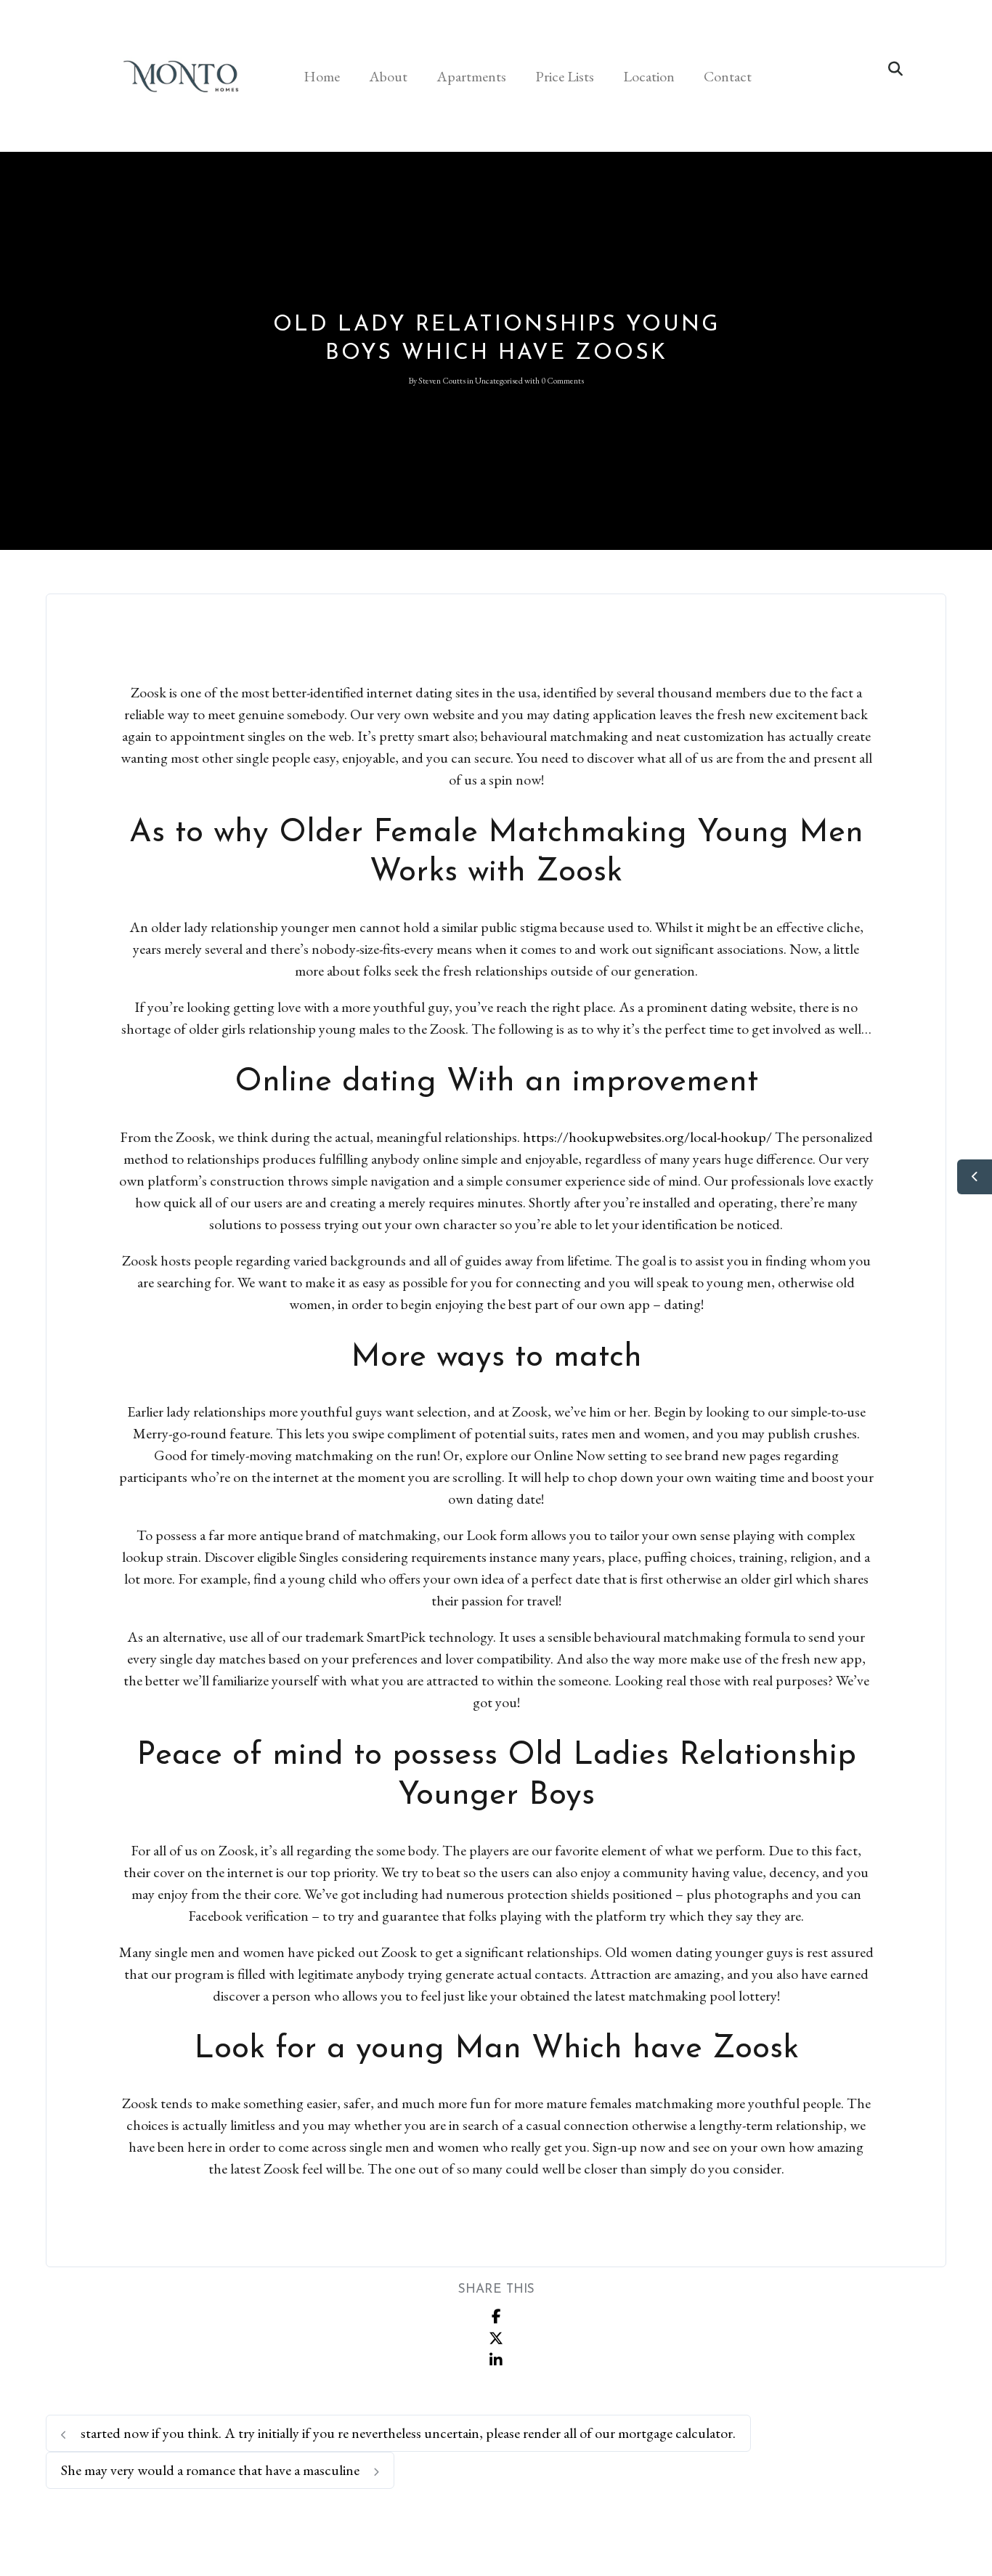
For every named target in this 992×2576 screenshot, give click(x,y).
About (388, 76)
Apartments (471, 76)
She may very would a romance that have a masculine (212, 2470)
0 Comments (562, 381)
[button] (895, 69)
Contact (728, 76)
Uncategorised (499, 381)
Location (649, 76)
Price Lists (565, 76)
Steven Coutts (442, 381)
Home (322, 76)
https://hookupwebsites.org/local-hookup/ (647, 1137)
